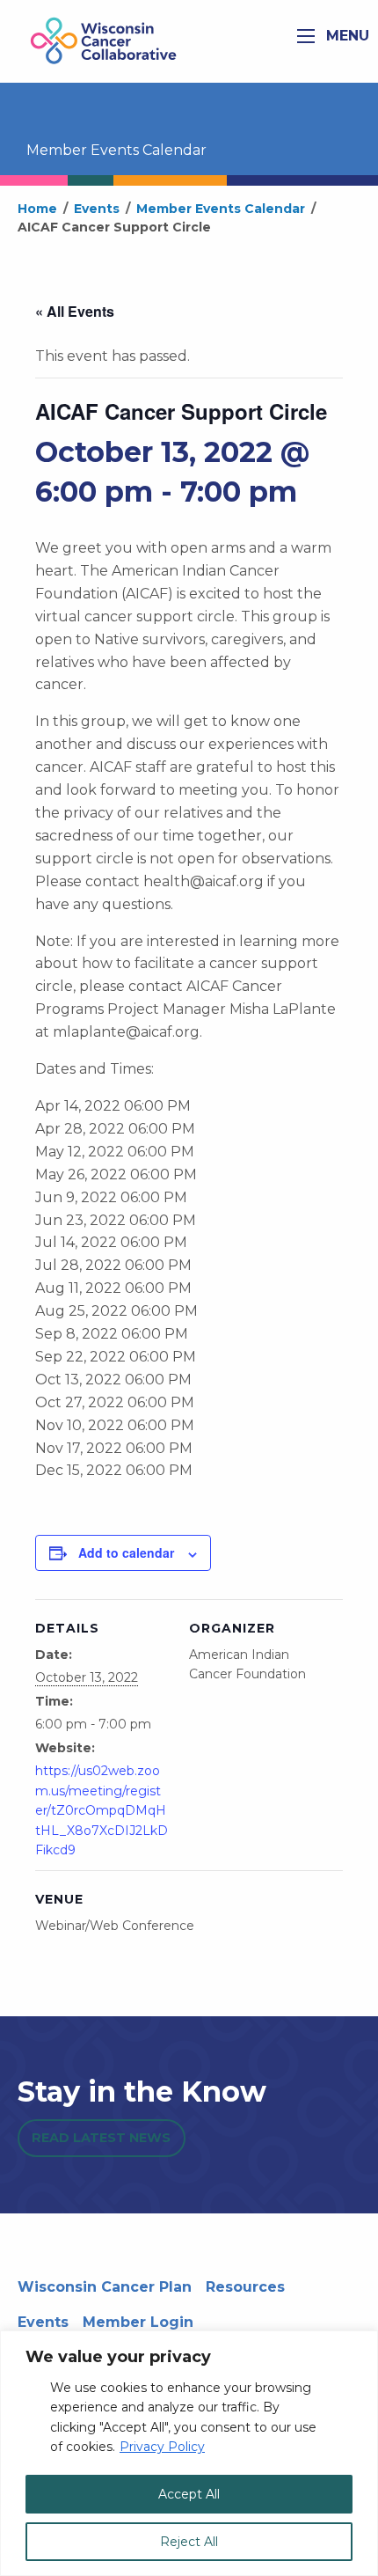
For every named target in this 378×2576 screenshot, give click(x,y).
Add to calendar (126, 1552)
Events (43, 2322)
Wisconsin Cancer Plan (105, 2287)
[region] (189, 2453)
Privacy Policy (162, 2447)
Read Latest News (101, 2138)
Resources (245, 2287)
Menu (345, 36)
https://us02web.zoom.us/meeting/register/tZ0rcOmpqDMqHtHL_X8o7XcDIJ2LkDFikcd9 (102, 1810)
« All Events (75, 311)
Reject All (189, 2542)
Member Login (138, 2322)
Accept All (189, 2494)
